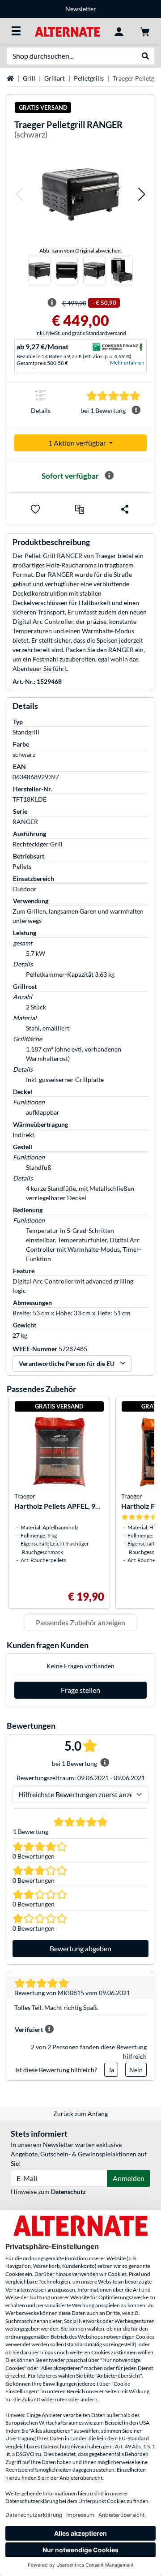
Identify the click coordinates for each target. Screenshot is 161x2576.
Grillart (55, 78)
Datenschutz (68, 2192)
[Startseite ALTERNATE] (67, 31)
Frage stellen (80, 1690)
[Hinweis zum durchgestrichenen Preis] (52, 303)
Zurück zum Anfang (80, 2114)
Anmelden (129, 2178)
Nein (136, 2070)
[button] (19, 194)
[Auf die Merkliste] (35, 509)
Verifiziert (29, 2029)
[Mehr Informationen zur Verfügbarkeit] (109, 476)
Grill (29, 78)
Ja (111, 2070)
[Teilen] (125, 509)
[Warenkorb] (145, 31)
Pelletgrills (89, 78)
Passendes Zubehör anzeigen (80, 1622)
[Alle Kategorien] (16, 31)
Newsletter (81, 9)
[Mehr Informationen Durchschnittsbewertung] (136, 410)
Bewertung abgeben (80, 1948)
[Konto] (119, 31)
